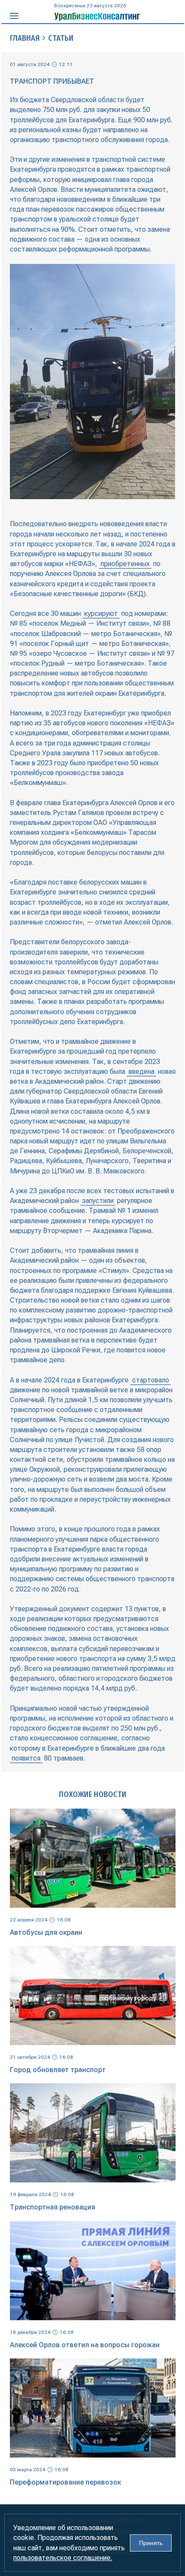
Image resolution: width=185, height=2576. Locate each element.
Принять (151, 2543)
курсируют (101, 614)
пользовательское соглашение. (63, 2558)
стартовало (151, 1380)
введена (142, 1071)
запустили (98, 1201)
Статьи (61, 38)
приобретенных (125, 564)
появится (26, 1758)
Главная (25, 38)
